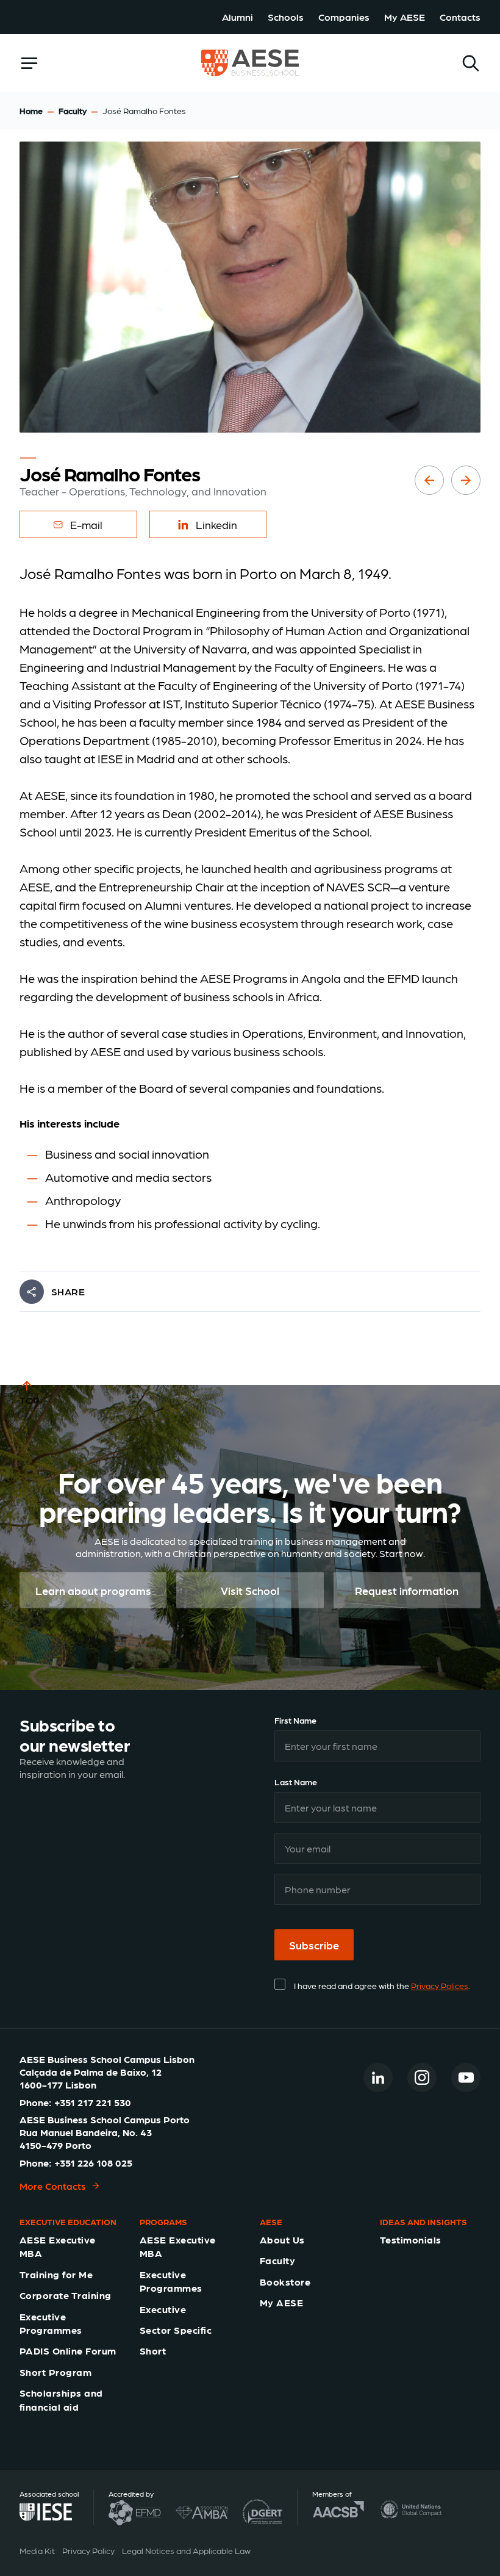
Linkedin (216, 524)
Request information (407, 1590)
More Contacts (53, 2186)
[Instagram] (422, 2078)
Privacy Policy (88, 2550)
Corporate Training (66, 2295)
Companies (344, 17)
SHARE (68, 1291)
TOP (30, 1400)
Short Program (55, 2372)
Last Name (296, 1782)
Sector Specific (176, 2330)
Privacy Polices (440, 1985)
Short (153, 2351)
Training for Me (56, 2274)
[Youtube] (466, 2078)
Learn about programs (93, 1590)
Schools (286, 17)
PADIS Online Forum (68, 2351)
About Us (282, 2240)
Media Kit (37, 2550)
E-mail (86, 524)
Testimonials (411, 2240)
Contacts (460, 17)
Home (31, 110)
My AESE (405, 17)
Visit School (250, 1590)
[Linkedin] (378, 2078)
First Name (295, 1720)
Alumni (237, 17)
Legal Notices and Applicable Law (186, 2550)
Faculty (73, 110)
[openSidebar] (29, 63)
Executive (163, 2309)
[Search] (471, 63)
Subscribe (314, 1945)
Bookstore (285, 2282)
